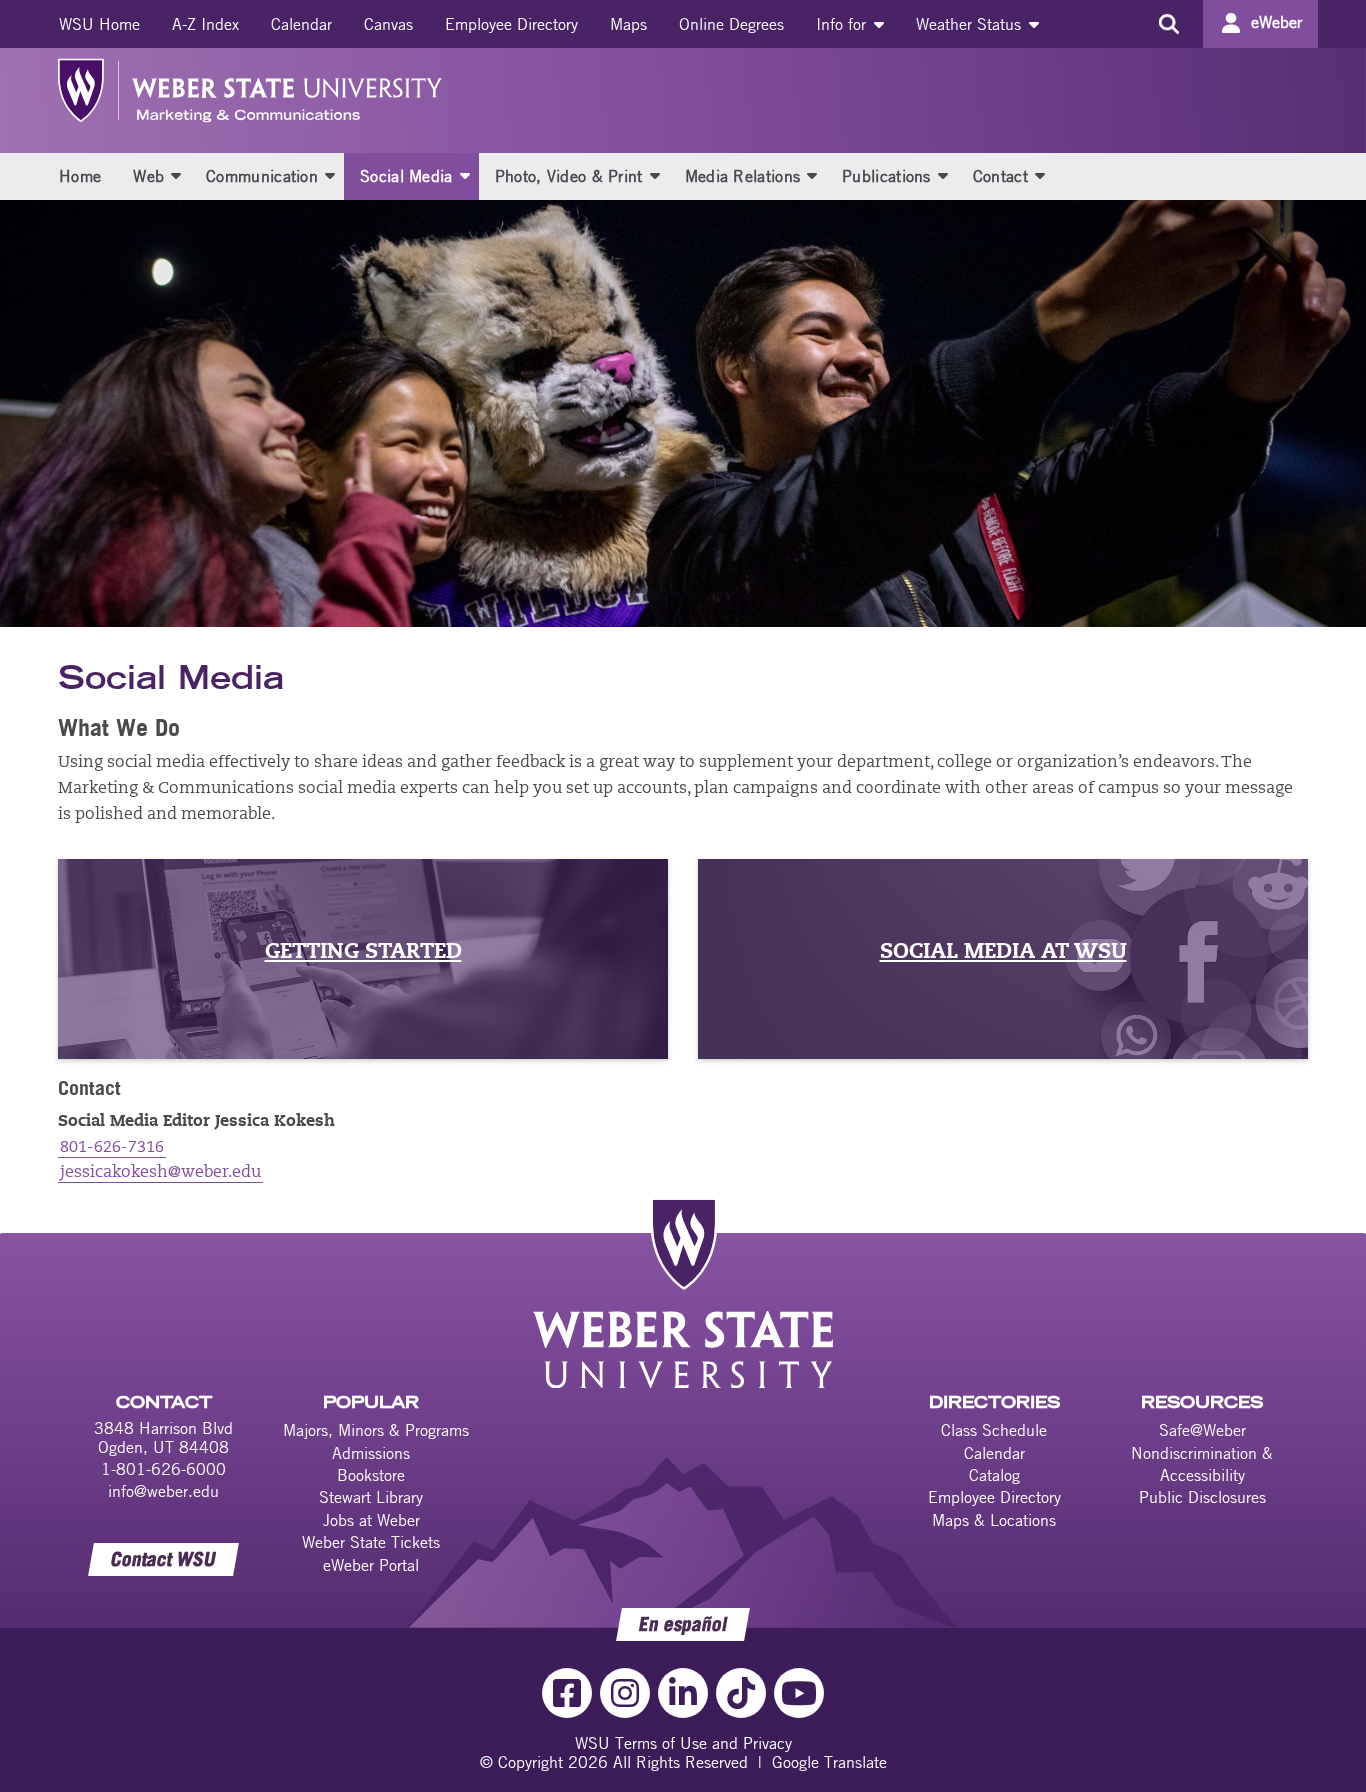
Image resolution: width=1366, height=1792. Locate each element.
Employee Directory (511, 24)
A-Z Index (205, 24)
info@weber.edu (163, 1491)
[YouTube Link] (799, 1693)
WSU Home (99, 24)
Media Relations (743, 176)
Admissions (371, 1453)
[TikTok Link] (741, 1693)
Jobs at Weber (371, 1520)
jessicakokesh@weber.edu (160, 1173)
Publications (886, 176)
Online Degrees (731, 24)
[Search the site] (1168, 24)
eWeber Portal (371, 1565)
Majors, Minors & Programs (376, 1430)
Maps (628, 24)
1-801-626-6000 (163, 1469)
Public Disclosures (1202, 1497)
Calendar (301, 24)
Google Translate (829, 1762)
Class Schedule (994, 1430)
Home (80, 176)
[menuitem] (99, 24)
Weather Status (971, 24)
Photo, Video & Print (569, 176)
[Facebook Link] (567, 1693)
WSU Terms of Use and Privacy (683, 1743)
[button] (176, 175)
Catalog (994, 1475)
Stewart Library (371, 1497)
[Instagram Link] (625, 1693)
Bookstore (371, 1475)
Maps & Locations (994, 1520)
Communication (262, 176)
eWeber (1276, 22)
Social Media (406, 176)
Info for (843, 24)
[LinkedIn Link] (683, 1693)
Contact (1000, 176)
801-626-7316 (112, 1148)
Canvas (388, 24)
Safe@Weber (1202, 1430)
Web (148, 176)
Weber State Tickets (371, 1542)
